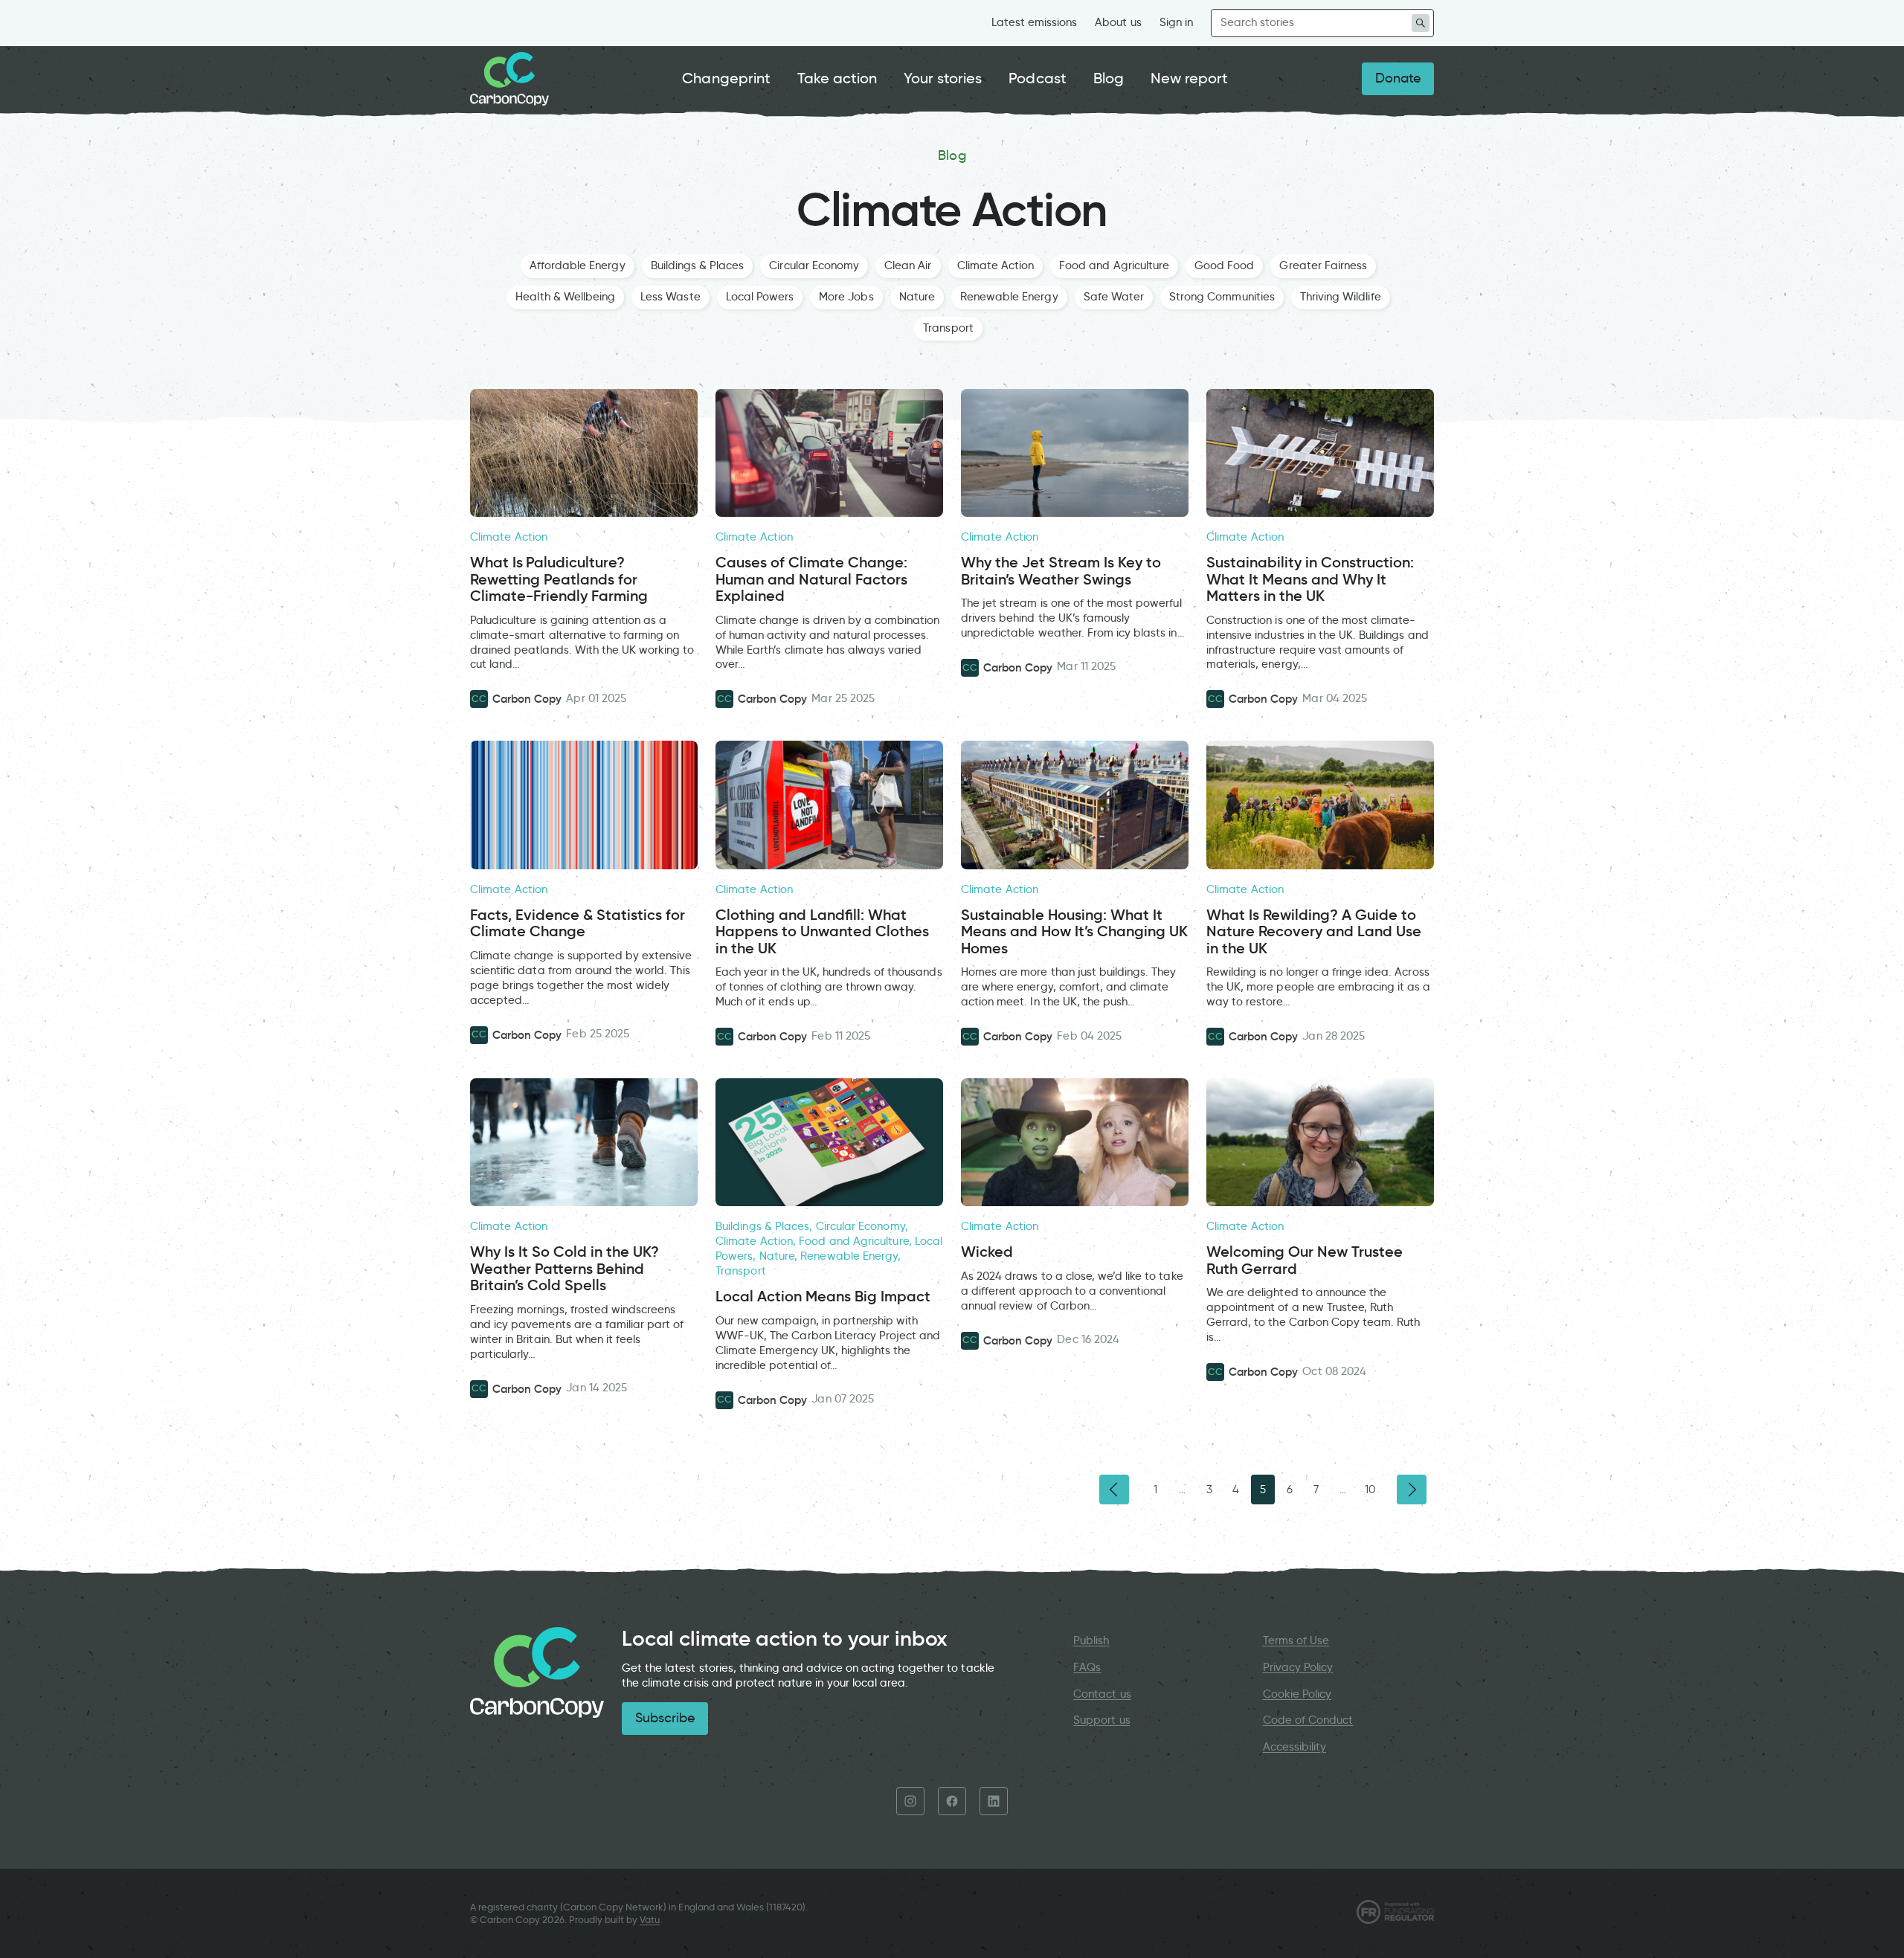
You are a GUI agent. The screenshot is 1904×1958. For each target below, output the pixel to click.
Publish (1091, 1640)
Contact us (1102, 1694)
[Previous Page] (1114, 1490)
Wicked (987, 1252)
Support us (1101, 1720)
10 (1370, 1490)
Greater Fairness (1323, 265)
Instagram (910, 1801)
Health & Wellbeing (565, 297)
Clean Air (908, 265)
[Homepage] (509, 79)
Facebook (952, 1801)
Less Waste (670, 297)
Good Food (1224, 265)
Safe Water (1114, 297)
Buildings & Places (698, 265)
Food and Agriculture (1114, 265)
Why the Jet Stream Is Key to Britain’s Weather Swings (1061, 571)
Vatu (650, 1920)
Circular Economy (814, 265)
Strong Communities (1222, 297)
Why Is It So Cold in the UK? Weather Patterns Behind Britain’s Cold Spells (565, 1269)
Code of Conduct (1308, 1720)
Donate (1398, 78)
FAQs (1087, 1667)
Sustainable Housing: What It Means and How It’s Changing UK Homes (1074, 932)
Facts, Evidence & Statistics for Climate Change (578, 923)
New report (1189, 78)
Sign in (1176, 22)
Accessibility (1295, 1747)
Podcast (1037, 78)
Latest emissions (1035, 22)
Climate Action (996, 265)
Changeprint (726, 78)
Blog (1109, 78)
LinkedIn (994, 1801)
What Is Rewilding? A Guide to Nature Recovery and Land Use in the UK (1314, 932)
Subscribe (665, 1718)
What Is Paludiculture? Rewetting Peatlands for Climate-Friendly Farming (559, 579)
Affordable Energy (578, 265)
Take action (837, 78)
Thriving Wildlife (1341, 297)
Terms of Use (1296, 1640)
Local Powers (760, 297)
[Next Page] (1412, 1490)
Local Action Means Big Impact (825, 1297)
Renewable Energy (1009, 297)
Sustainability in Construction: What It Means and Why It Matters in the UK (1310, 579)
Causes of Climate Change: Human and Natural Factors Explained (811, 579)
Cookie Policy (1297, 1694)
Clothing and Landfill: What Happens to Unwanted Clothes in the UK (822, 932)
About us (1118, 22)
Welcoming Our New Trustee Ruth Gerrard (1305, 1260)
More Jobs (846, 297)
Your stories (943, 78)
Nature (917, 297)
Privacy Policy (1298, 1667)
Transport (948, 328)
